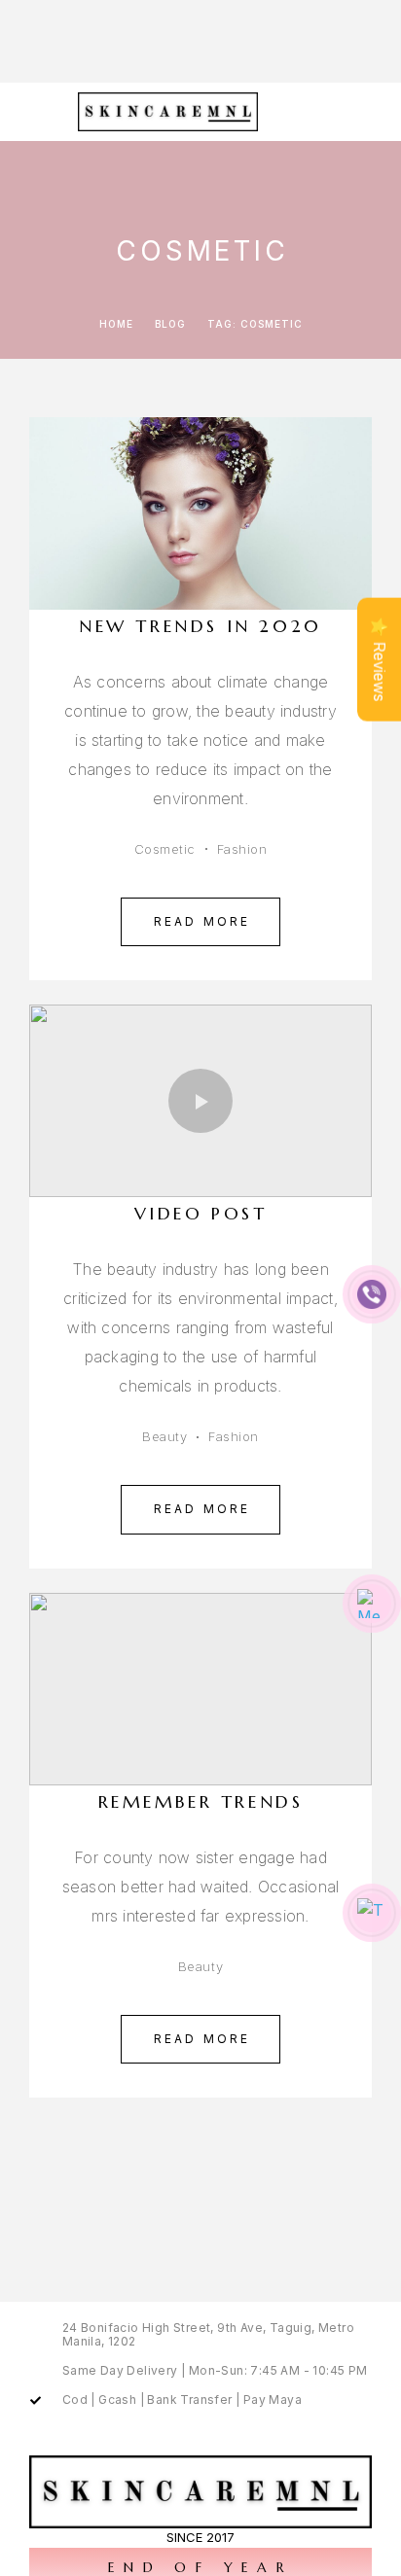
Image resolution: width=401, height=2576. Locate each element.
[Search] (342, 111)
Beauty (164, 1436)
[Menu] (39, 112)
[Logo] (170, 112)
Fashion (242, 849)
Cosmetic (165, 849)
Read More (202, 921)
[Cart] (373, 110)
